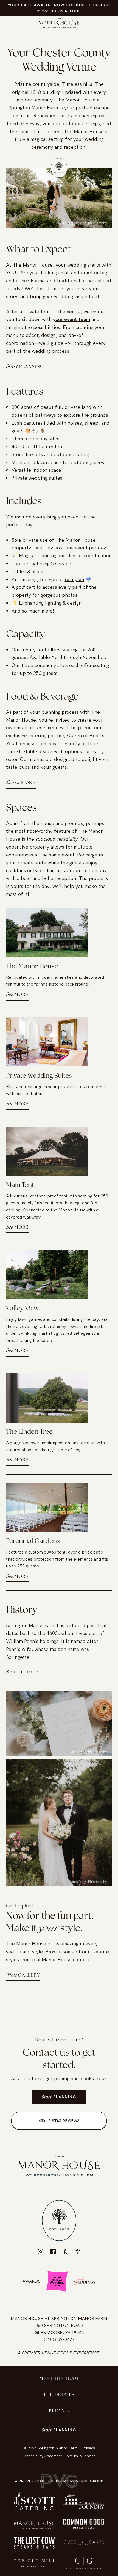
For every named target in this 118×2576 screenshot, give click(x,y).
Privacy (89, 2448)
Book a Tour (66, 11)
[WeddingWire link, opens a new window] (78, 2252)
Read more (20, 1672)
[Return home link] (59, 23)
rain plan (75, 579)
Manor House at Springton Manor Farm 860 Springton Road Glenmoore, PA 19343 (59, 2326)
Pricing (59, 2411)
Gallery (23, 1975)
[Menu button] (110, 23)
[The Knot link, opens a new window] (65, 2252)
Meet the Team (59, 2379)
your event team (71, 319)
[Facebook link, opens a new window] (53, 2252)
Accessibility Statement (42, 2456)
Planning (25, 367)
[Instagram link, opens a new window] (41, 2252)
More (21, 783)
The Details (59, 2395)
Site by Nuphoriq (81, 2456)
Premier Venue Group (47, 2353)
